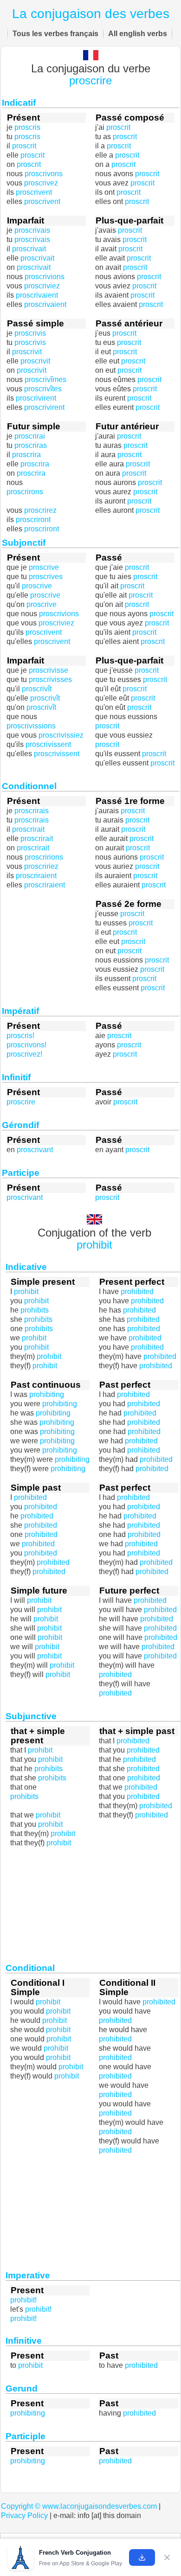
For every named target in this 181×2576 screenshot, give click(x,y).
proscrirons (25, 492)
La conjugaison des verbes (91, 14)
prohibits (24, 1796)
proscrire (90, 81)
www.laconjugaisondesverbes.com (100, 2506)
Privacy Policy (24, 2515)
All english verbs (138, 34)
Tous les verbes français (55, 34)
